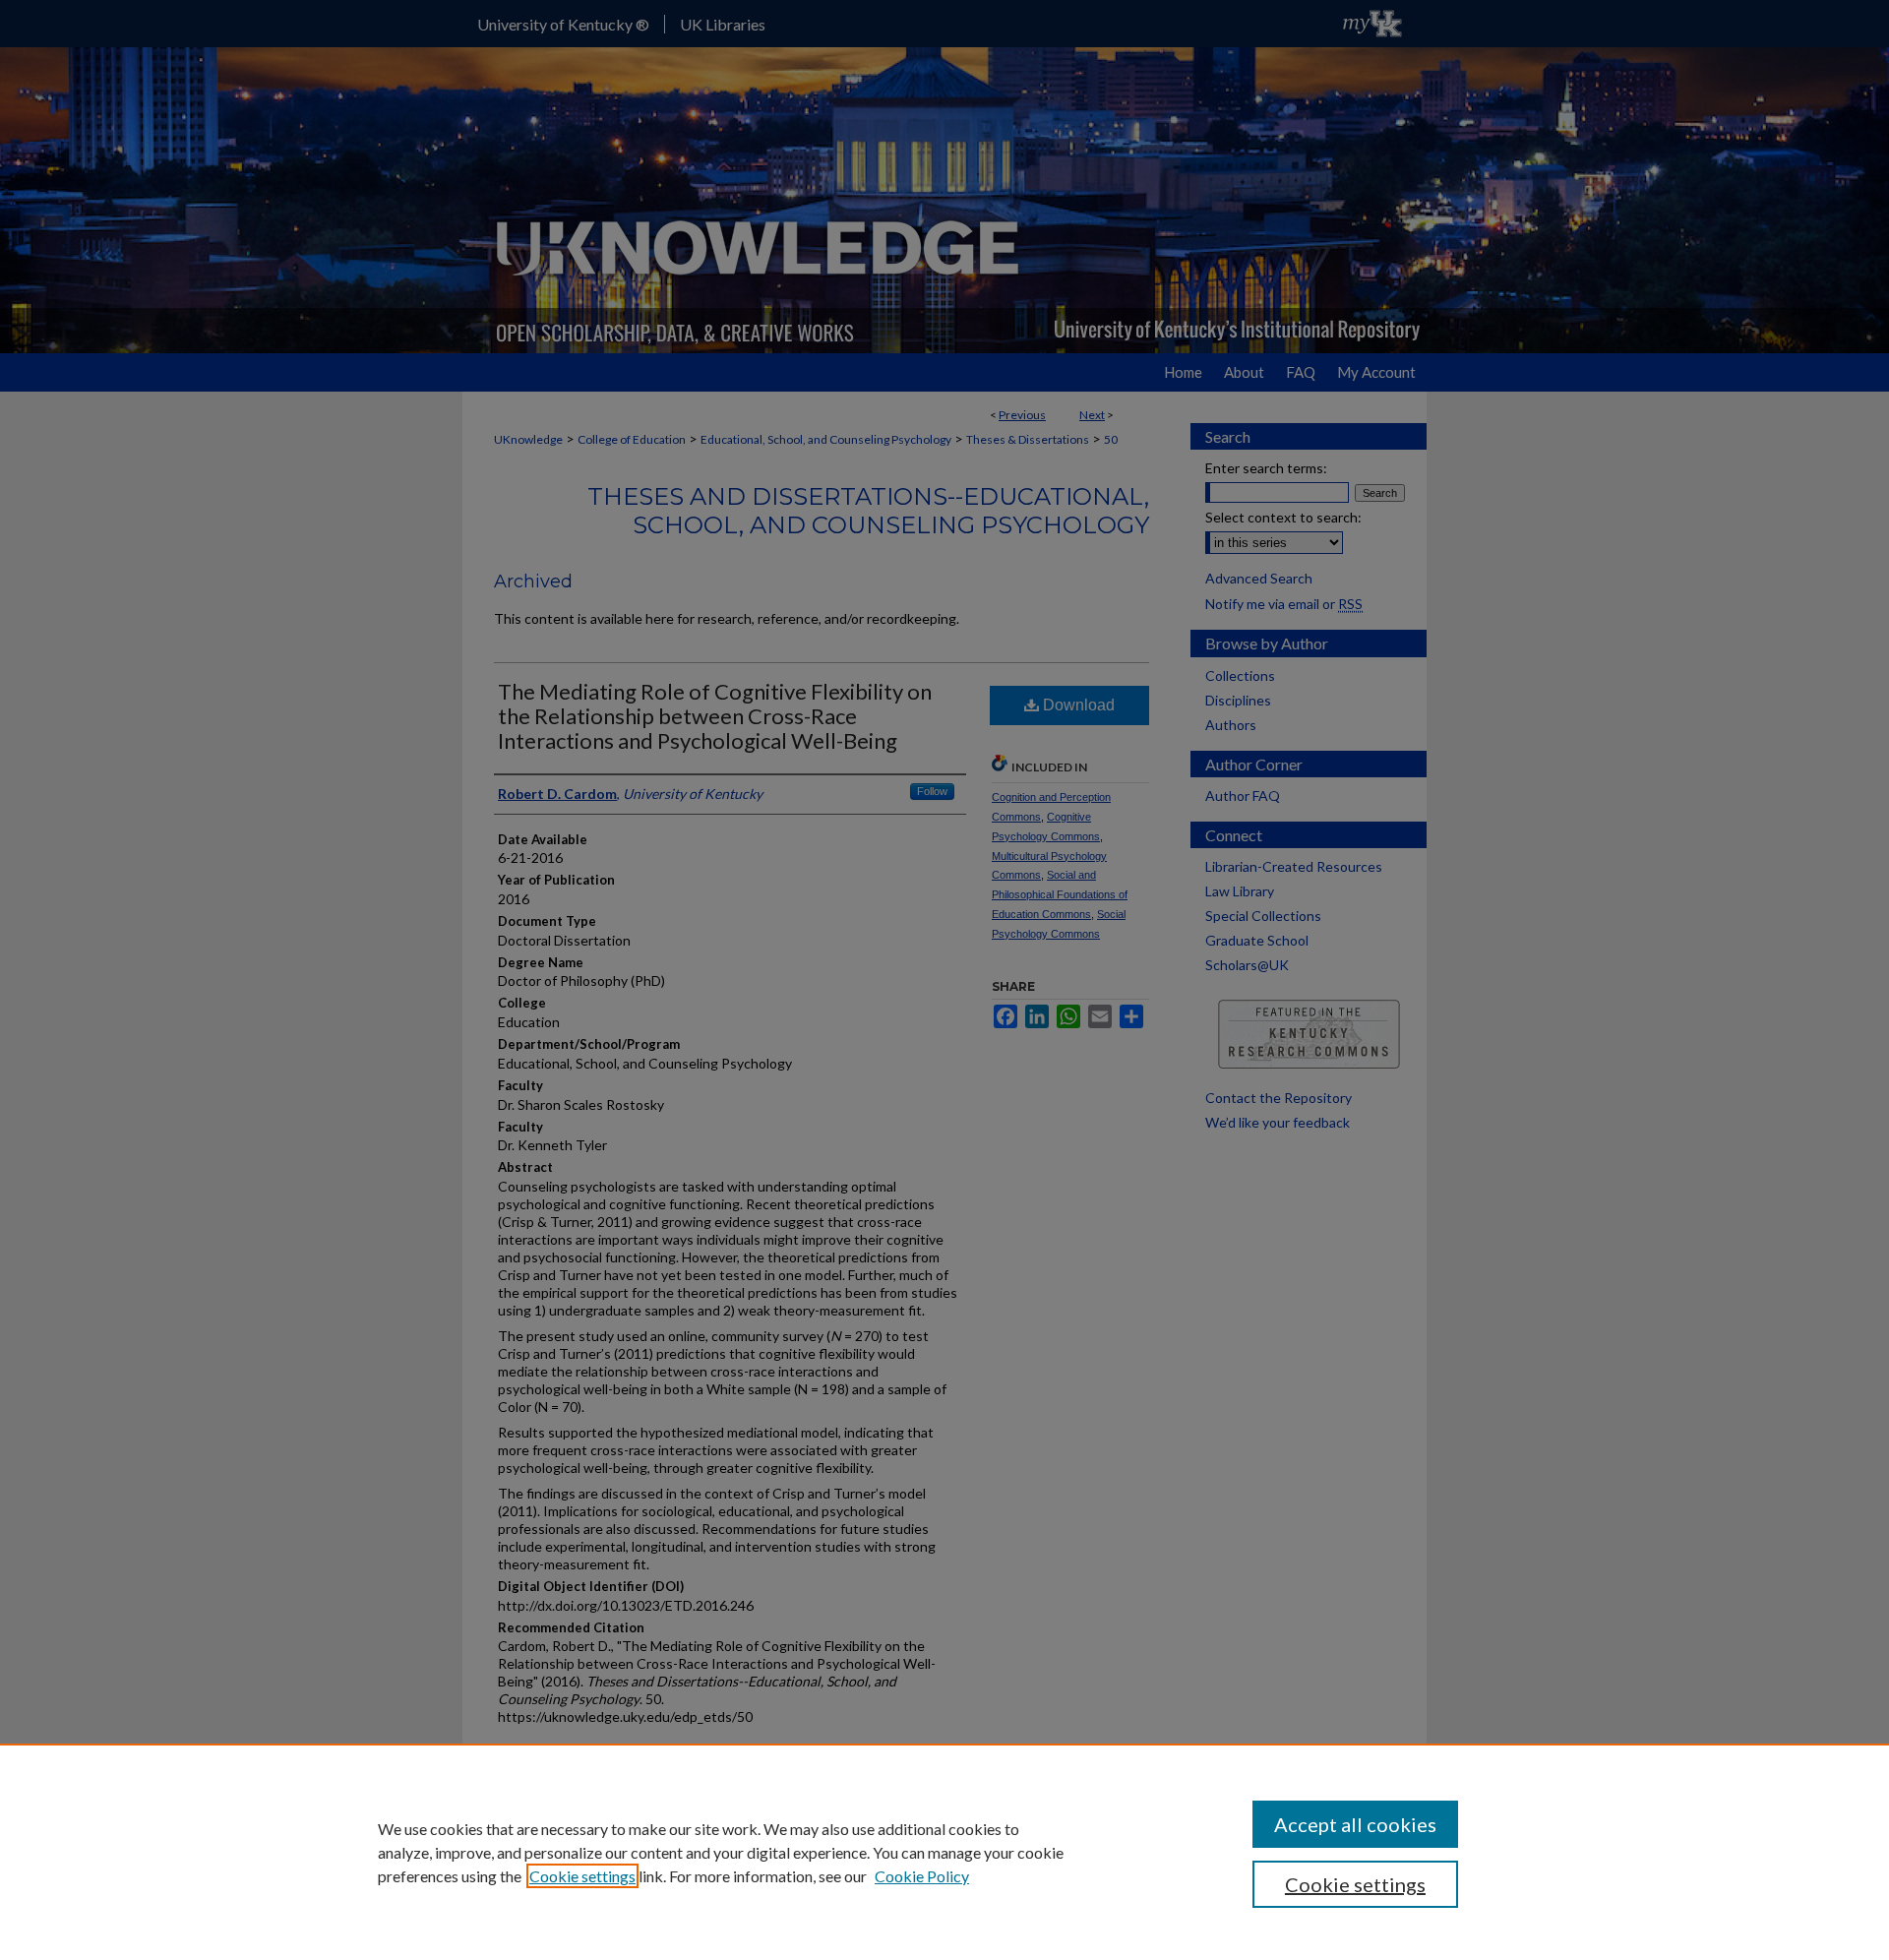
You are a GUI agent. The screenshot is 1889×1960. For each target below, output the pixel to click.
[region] (944, 1852)
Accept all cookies (1355, 1824)
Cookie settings (582, 1876)
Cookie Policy (922, 1876)
